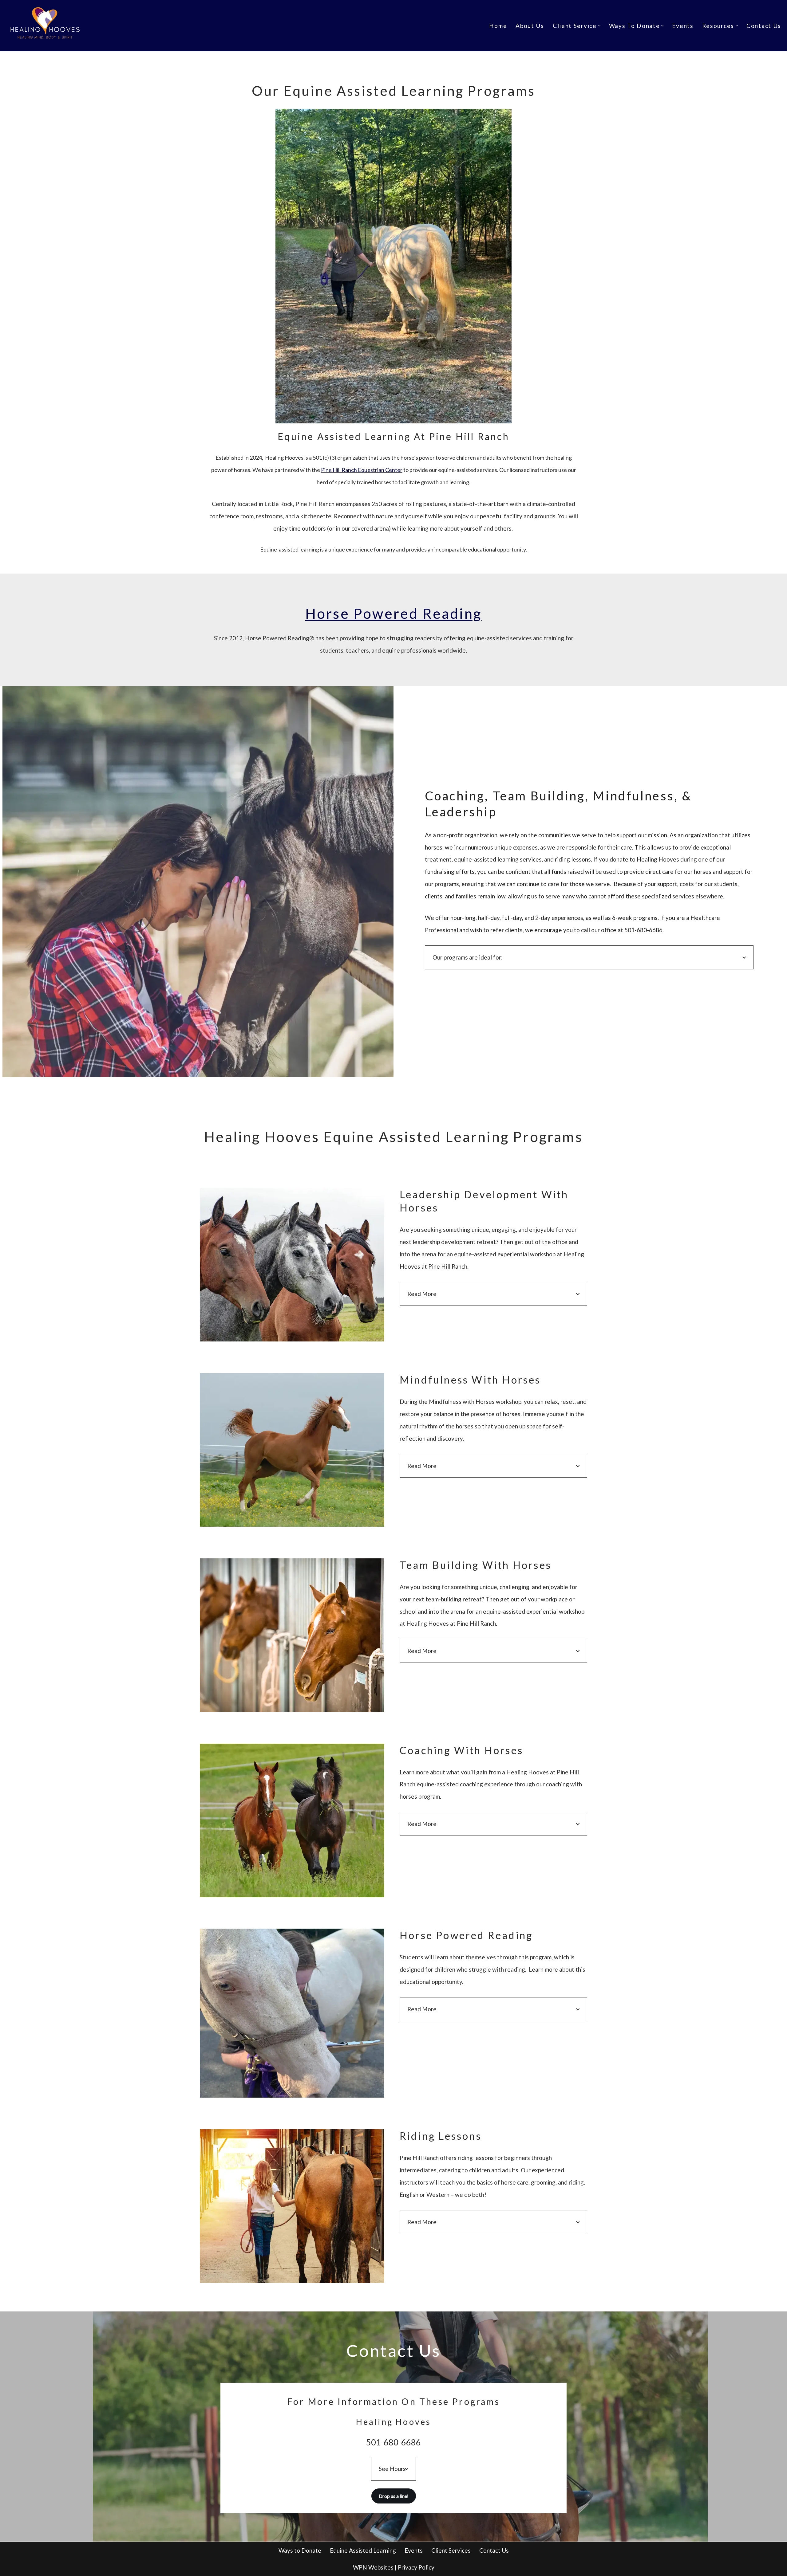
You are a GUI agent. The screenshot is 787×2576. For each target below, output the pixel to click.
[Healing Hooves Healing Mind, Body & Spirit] (46, 26)
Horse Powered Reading (393, 613)
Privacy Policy (416, 2567)
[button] (599, 26)
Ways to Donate (300, 2550)
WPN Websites (373, 2567)
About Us (530, 26)
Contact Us (764, 26)
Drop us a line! (394, 2496)
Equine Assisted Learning (363, 2550)
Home (498, 26)
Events (683, 26)
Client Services (451, 2550)
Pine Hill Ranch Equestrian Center (362, 470)
